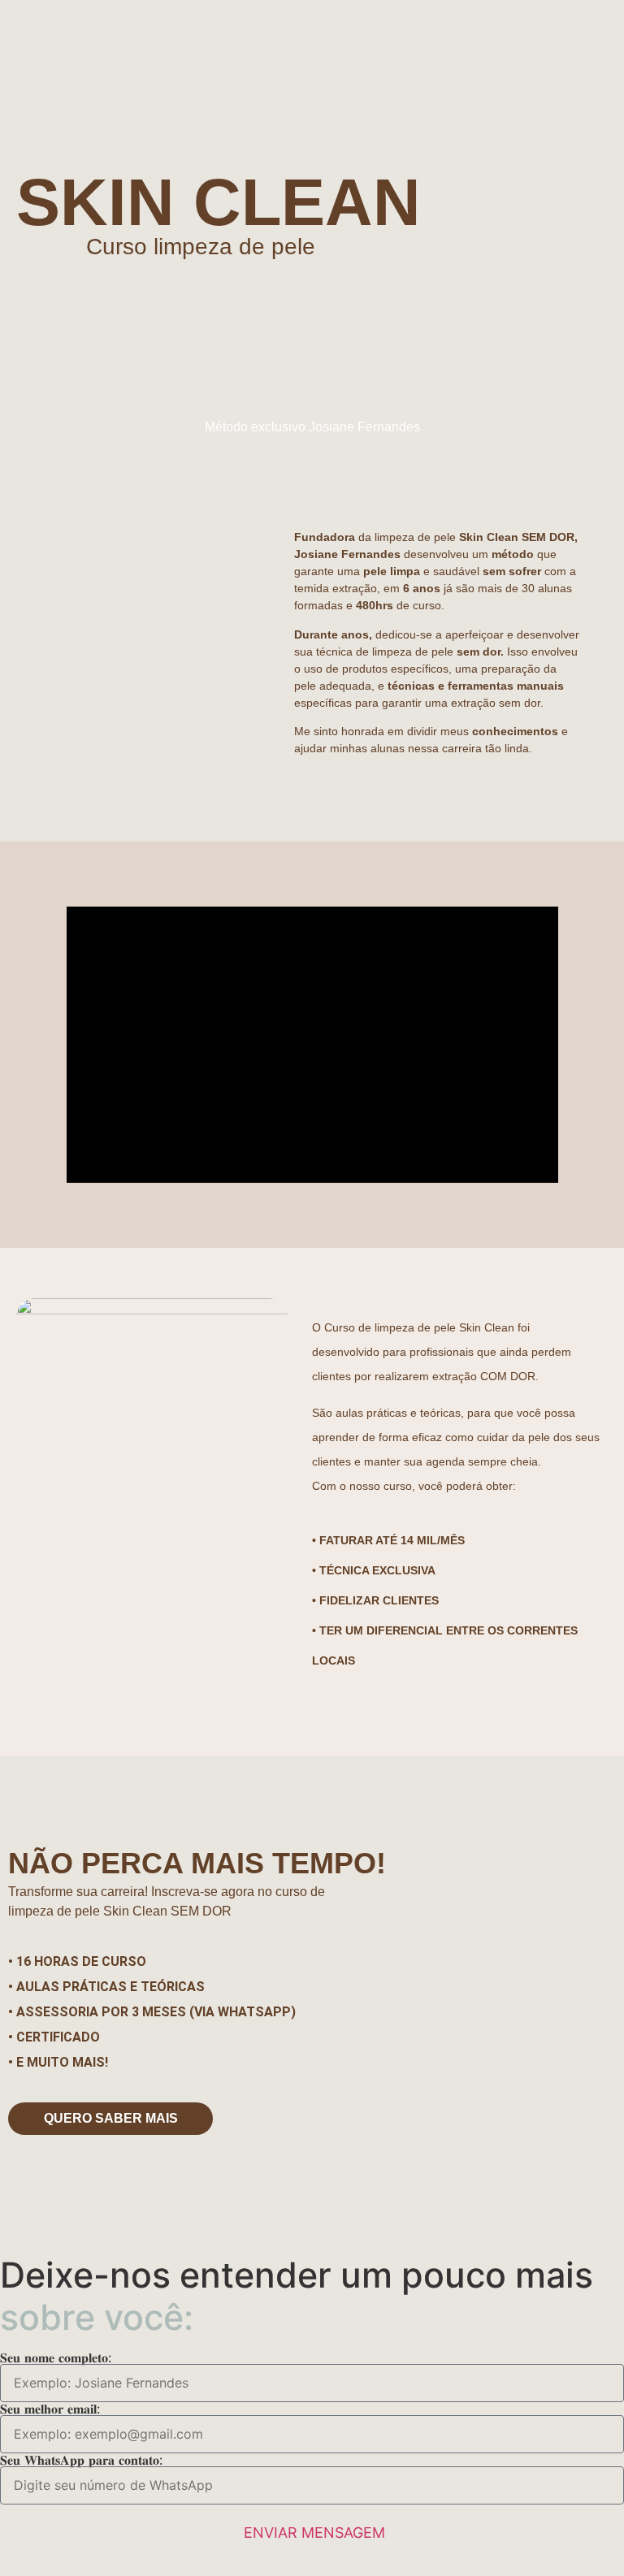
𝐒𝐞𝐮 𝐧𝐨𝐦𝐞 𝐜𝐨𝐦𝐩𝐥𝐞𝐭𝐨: (56, 2357)
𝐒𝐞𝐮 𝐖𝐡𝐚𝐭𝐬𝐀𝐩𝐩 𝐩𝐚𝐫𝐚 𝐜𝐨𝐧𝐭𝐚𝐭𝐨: (81, 2460)
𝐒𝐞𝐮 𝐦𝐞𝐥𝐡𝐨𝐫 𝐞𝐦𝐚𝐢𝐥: (50, 2409)
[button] (312, 1045)
